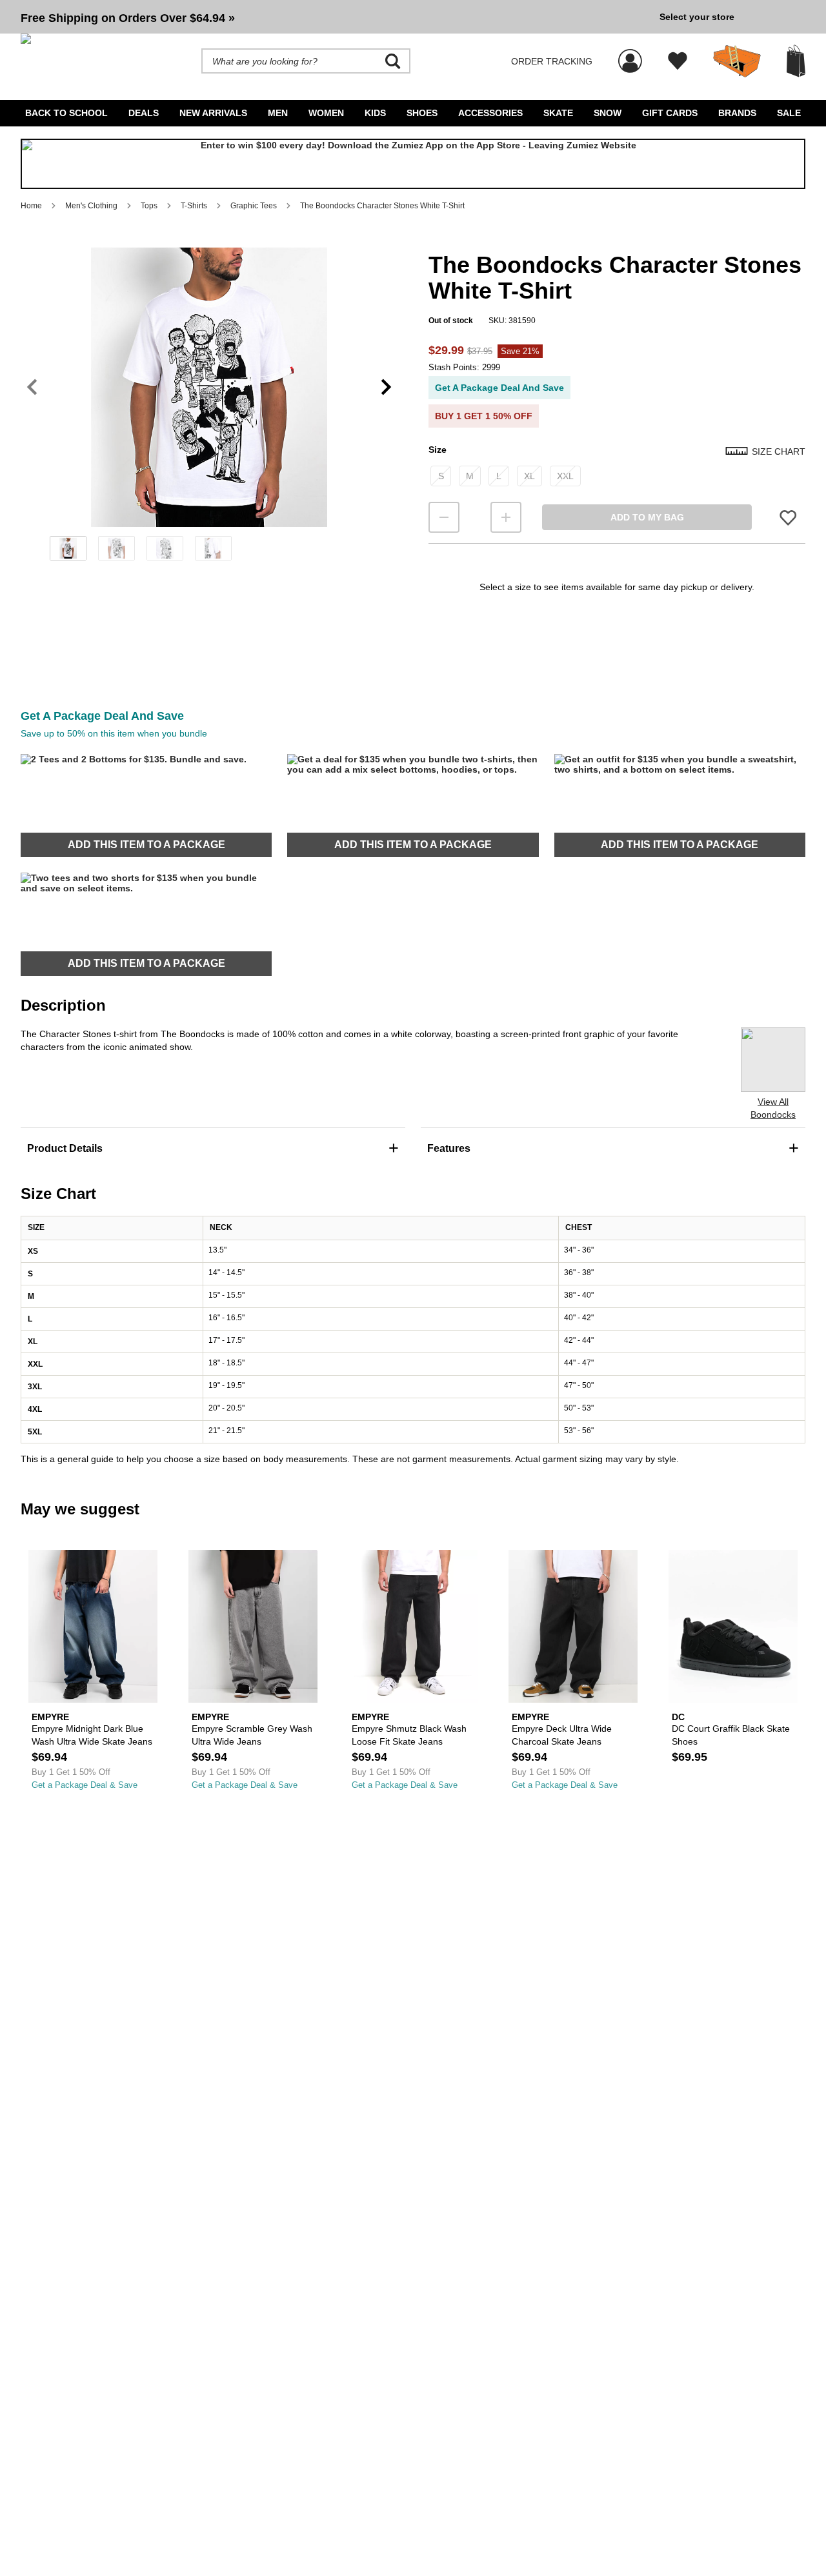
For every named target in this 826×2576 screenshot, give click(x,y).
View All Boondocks (773, 1108)
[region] (209, 408)
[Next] (386, 387)
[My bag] (796, 61)
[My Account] (630, 54)
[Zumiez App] (413, 164)
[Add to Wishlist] (788, 518)
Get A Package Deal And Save (499, 388)
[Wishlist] (678, 61)
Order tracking (552, 61)
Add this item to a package (146, 845)
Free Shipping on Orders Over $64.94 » (128, 18)
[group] (335, 17)
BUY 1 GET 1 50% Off (484, 416)
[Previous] (32, 387)
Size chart (779, 451)
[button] (335, 17)
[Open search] (393, 61)
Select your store (697, 17)
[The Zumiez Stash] (737, 61)
